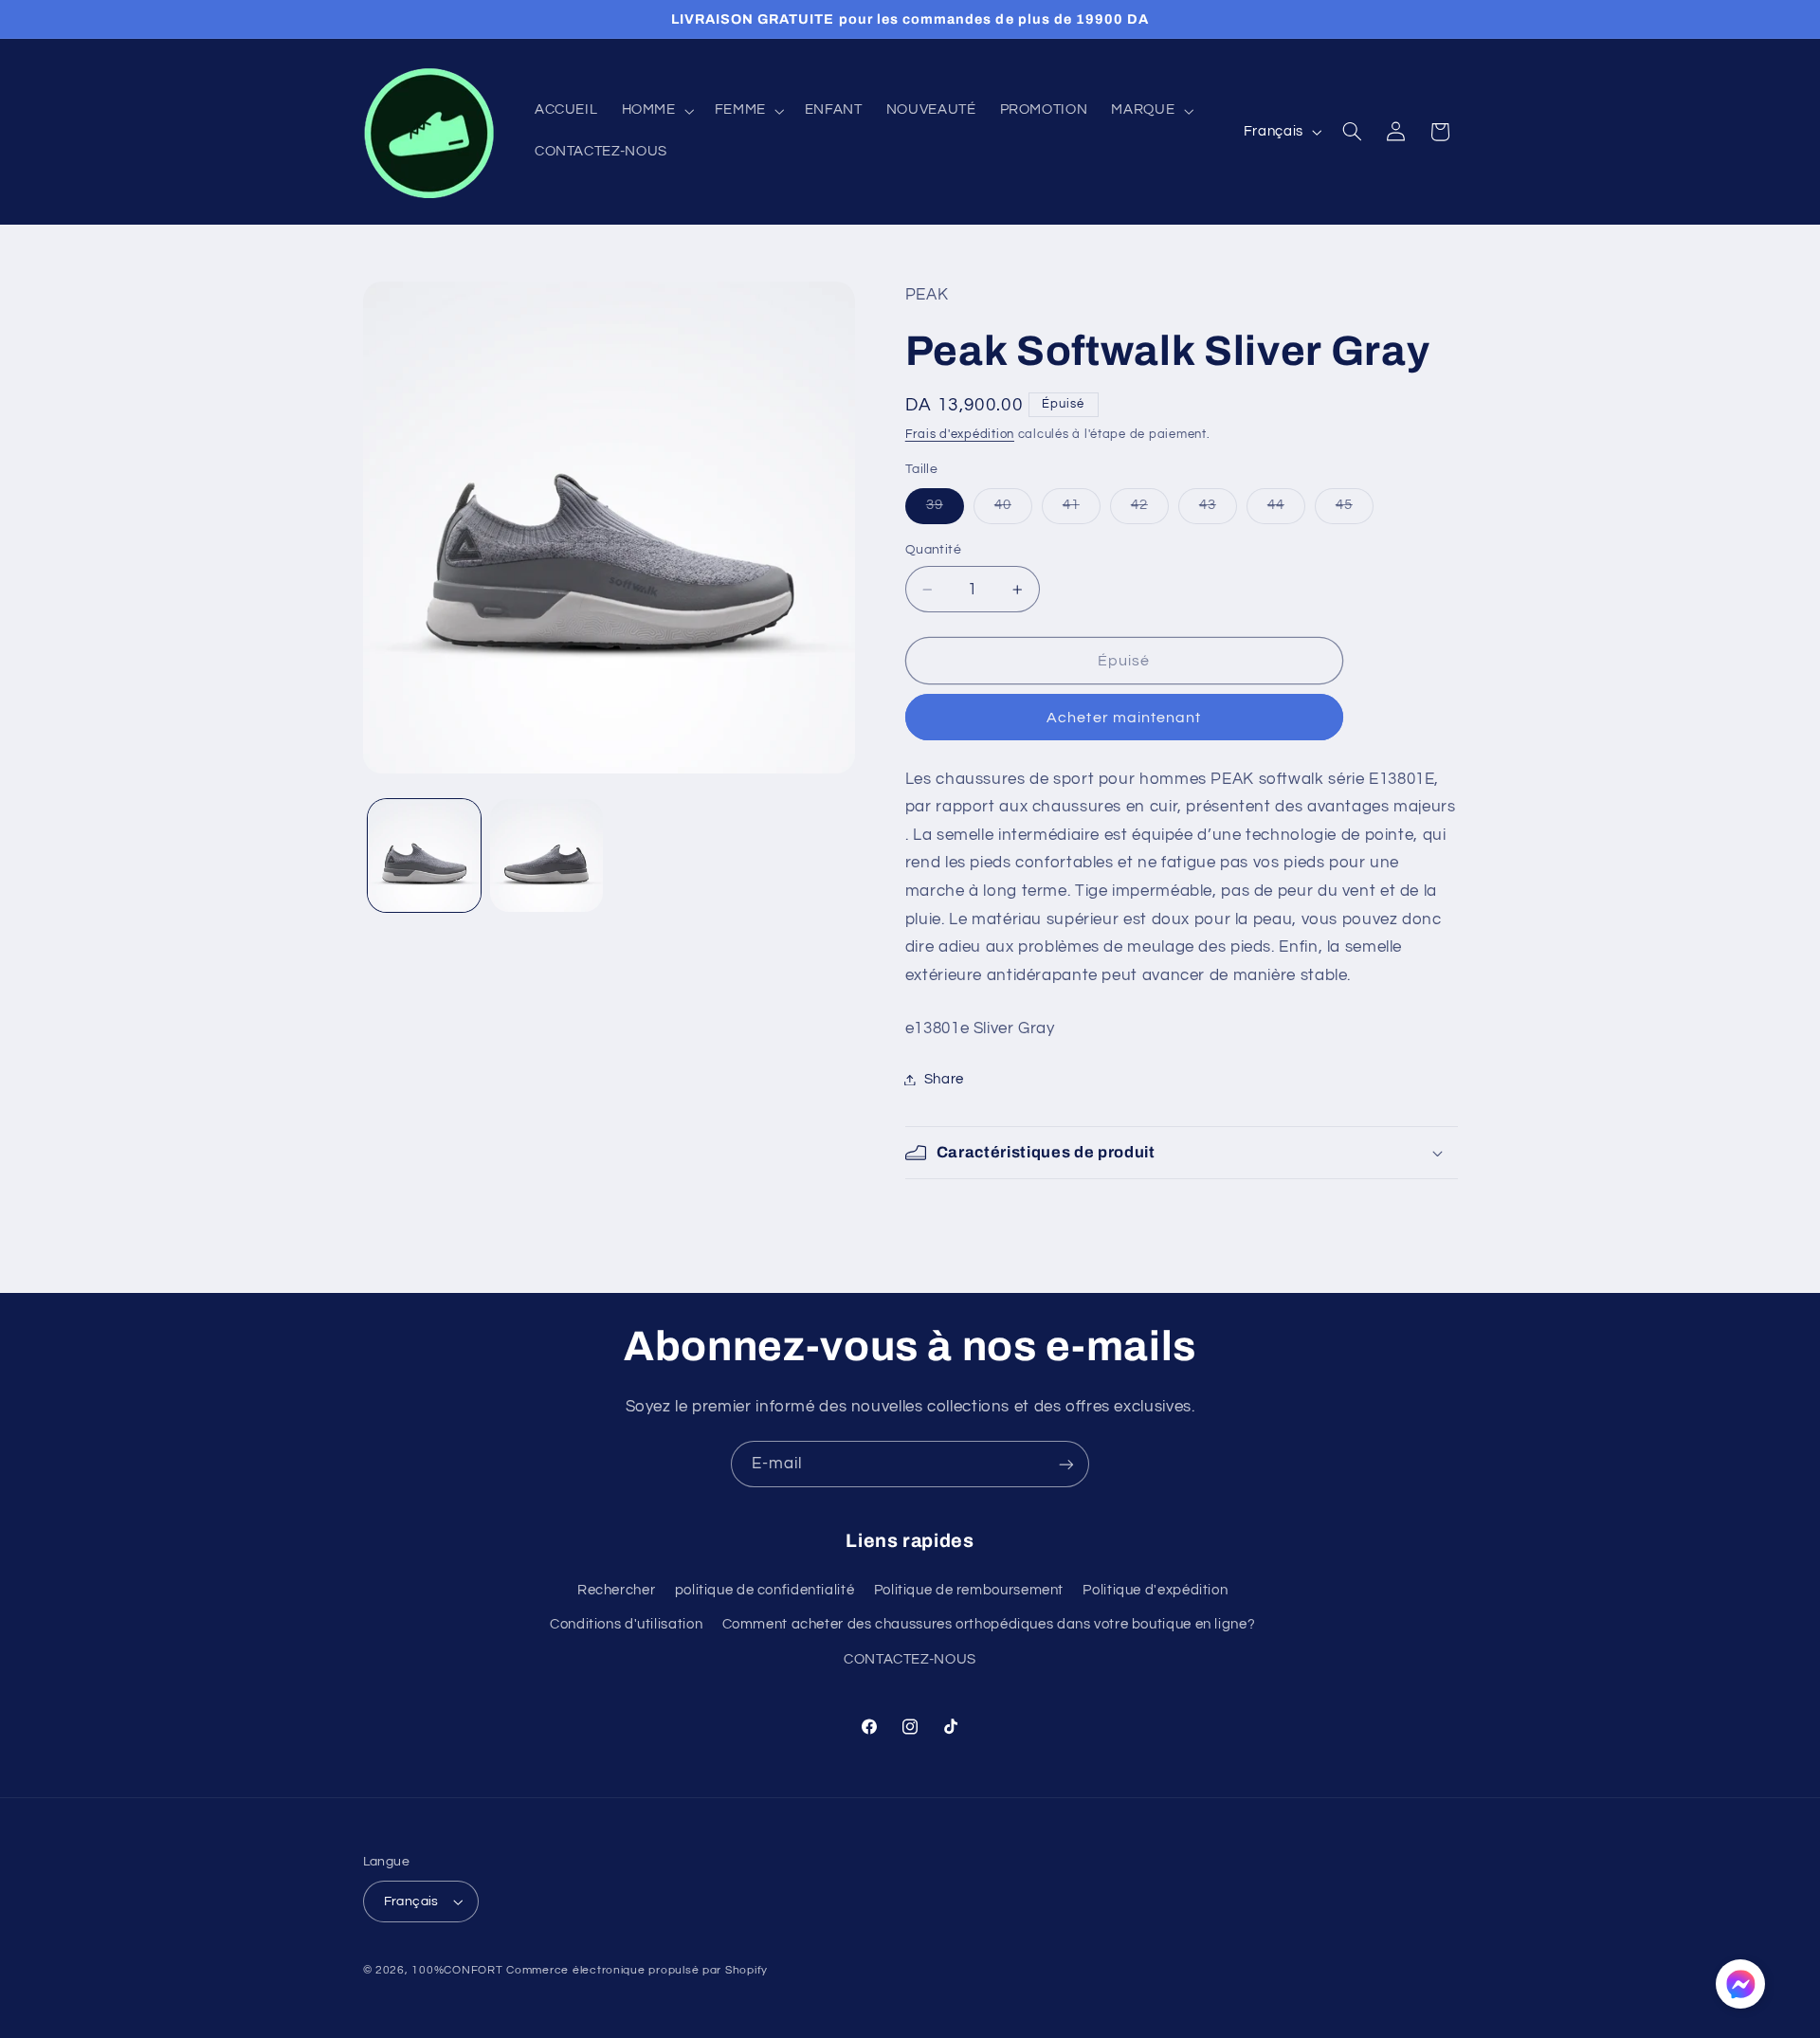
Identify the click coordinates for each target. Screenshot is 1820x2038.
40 (1013, 510)
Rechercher (616, 1590)
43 (1218, 510)
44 (1286, 510)
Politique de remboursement (969, 1590)
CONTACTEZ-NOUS (910, 1659)
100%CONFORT (457, 1970)
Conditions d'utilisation (626, 1624)
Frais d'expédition (960, 435)
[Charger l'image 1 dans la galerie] (424, 855)
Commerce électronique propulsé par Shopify (637, 1970)
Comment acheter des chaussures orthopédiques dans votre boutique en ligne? (989, 1624)
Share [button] (944, 1079)
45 (1355, 510)
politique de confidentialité (765, 1590)
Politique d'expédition (1155, 1590)
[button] (656, 111)
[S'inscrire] (1066, 1464)
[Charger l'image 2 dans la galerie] (546, 855)
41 (1082, 510)
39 (945, 510)
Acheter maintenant (1124, 718)
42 (1150, 510)
